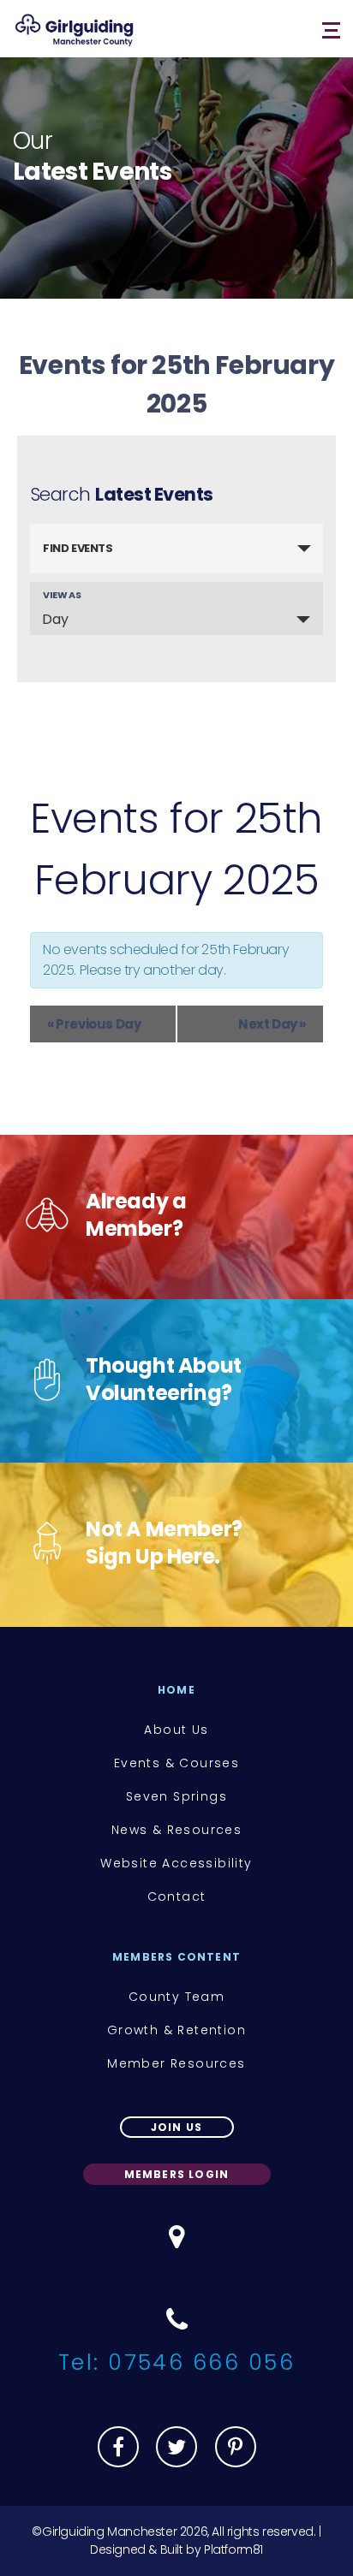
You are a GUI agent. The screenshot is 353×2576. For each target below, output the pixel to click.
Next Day (272, 1024)
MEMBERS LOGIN (177, 2174)
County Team (176, 1997)
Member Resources (176, 2063)
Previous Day (94, 1024)
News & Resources (176, 1830)
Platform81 (233, 2549)
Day (55, 619)
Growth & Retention (176, 2030)
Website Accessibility (176, 1863)
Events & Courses (176, 1763)
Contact (177, 1896)
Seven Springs (176, 1796)
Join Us (176, 2127)
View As (62, 595)
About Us (176, 1730)
